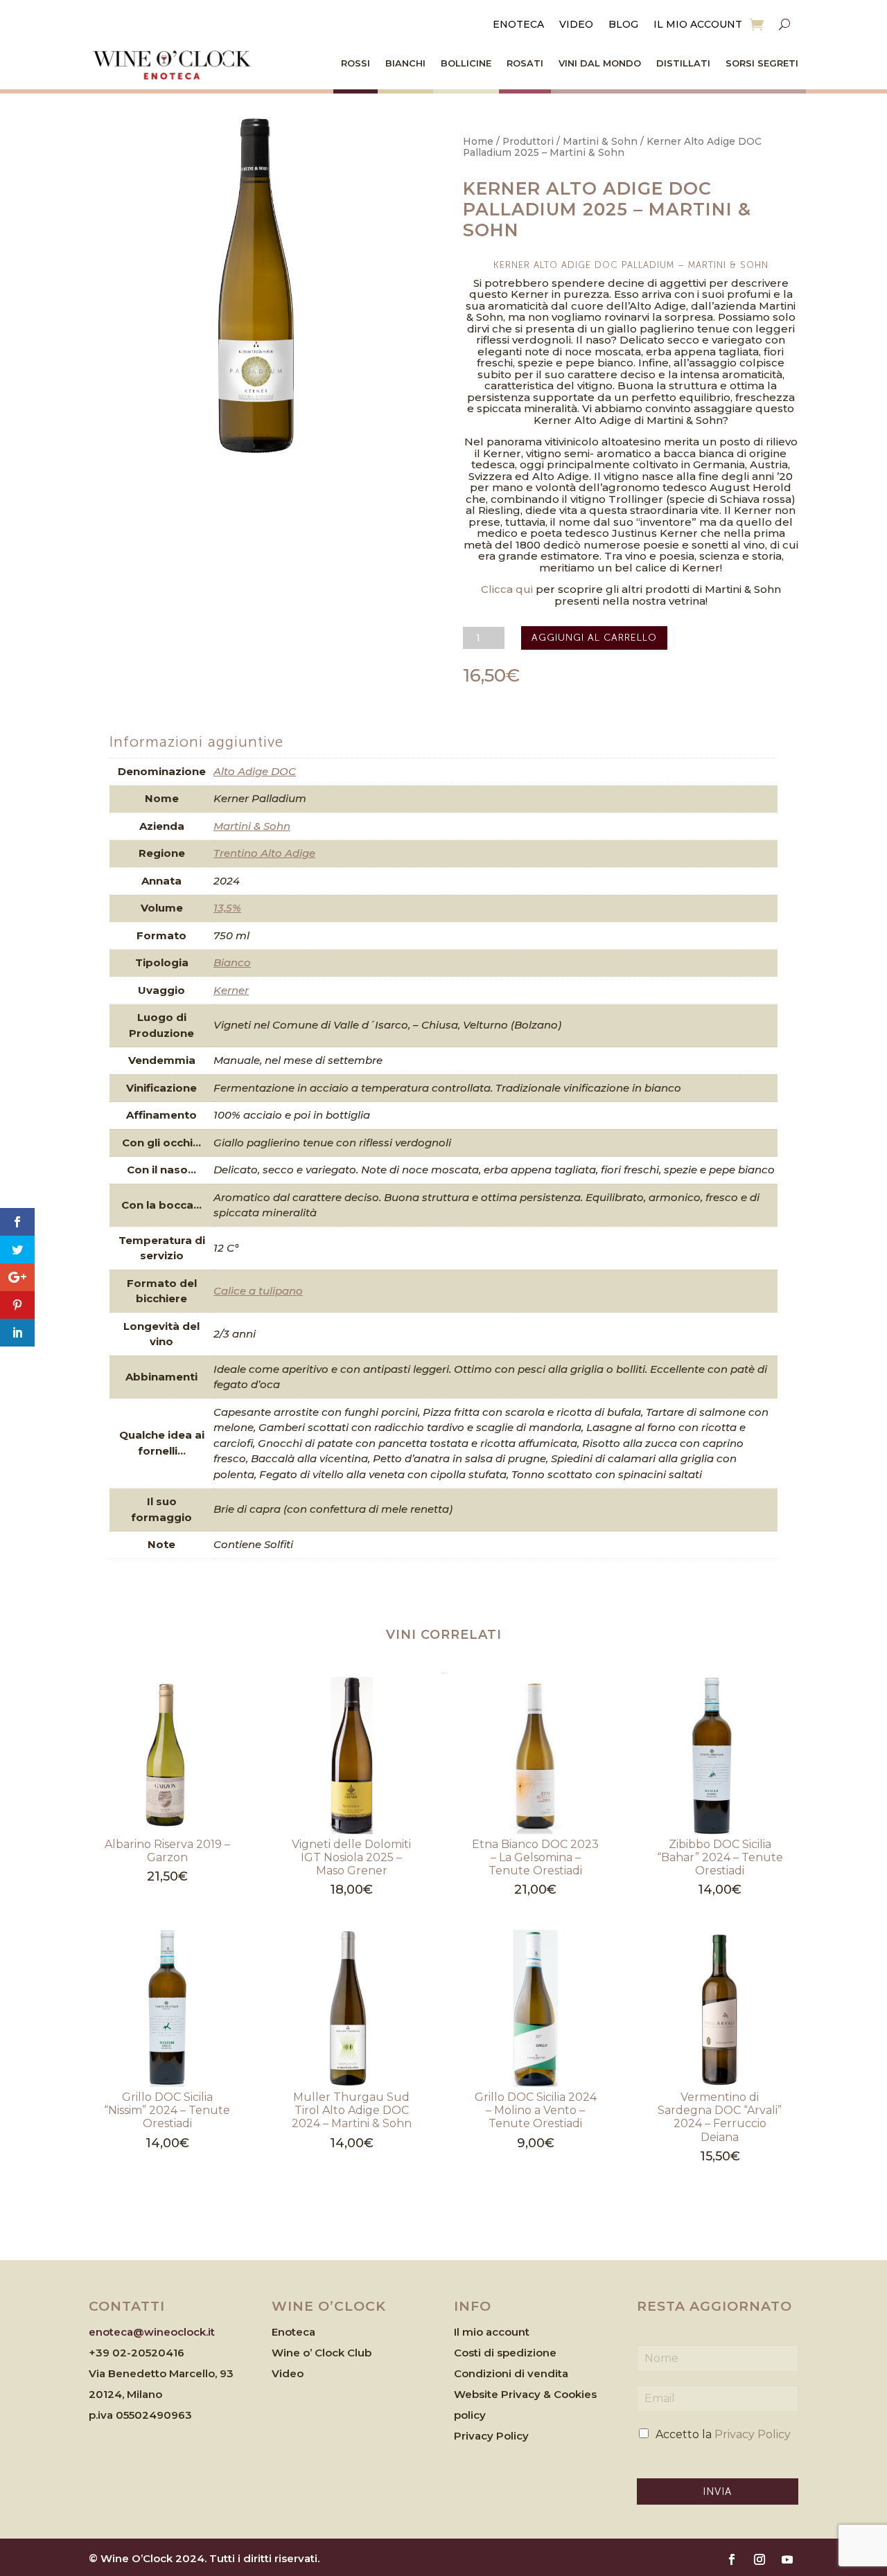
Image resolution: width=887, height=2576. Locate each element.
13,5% (227, 908)
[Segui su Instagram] (759, 2559)
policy (470, 2415)
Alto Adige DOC (255, 771)
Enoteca (518, 25)
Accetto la (723, 2434)
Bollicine (466, 63)
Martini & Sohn (600, 141)
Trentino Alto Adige (264, 853)
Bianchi (405, 63)
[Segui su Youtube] (787, 2559)
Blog (623, 25)
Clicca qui (507, 589)
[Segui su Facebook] (732, 2559)
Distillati (683, 63)
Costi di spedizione (505, 2353)
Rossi (355, 63)
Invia (717, 2491)
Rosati (525, 63)
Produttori (528, 141)
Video (576, 25)
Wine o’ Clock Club (322, 2353)
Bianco (232, 962)
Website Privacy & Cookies (525, 2394)
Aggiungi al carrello (594, 638)
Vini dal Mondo (600, 63)
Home (478, 141)
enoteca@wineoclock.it (152, 2332)
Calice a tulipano (258, 1291)
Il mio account (698, 25)
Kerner (231, 990)
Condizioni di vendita (511, 2373)
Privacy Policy (491, 2436)
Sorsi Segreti (762, 63)
